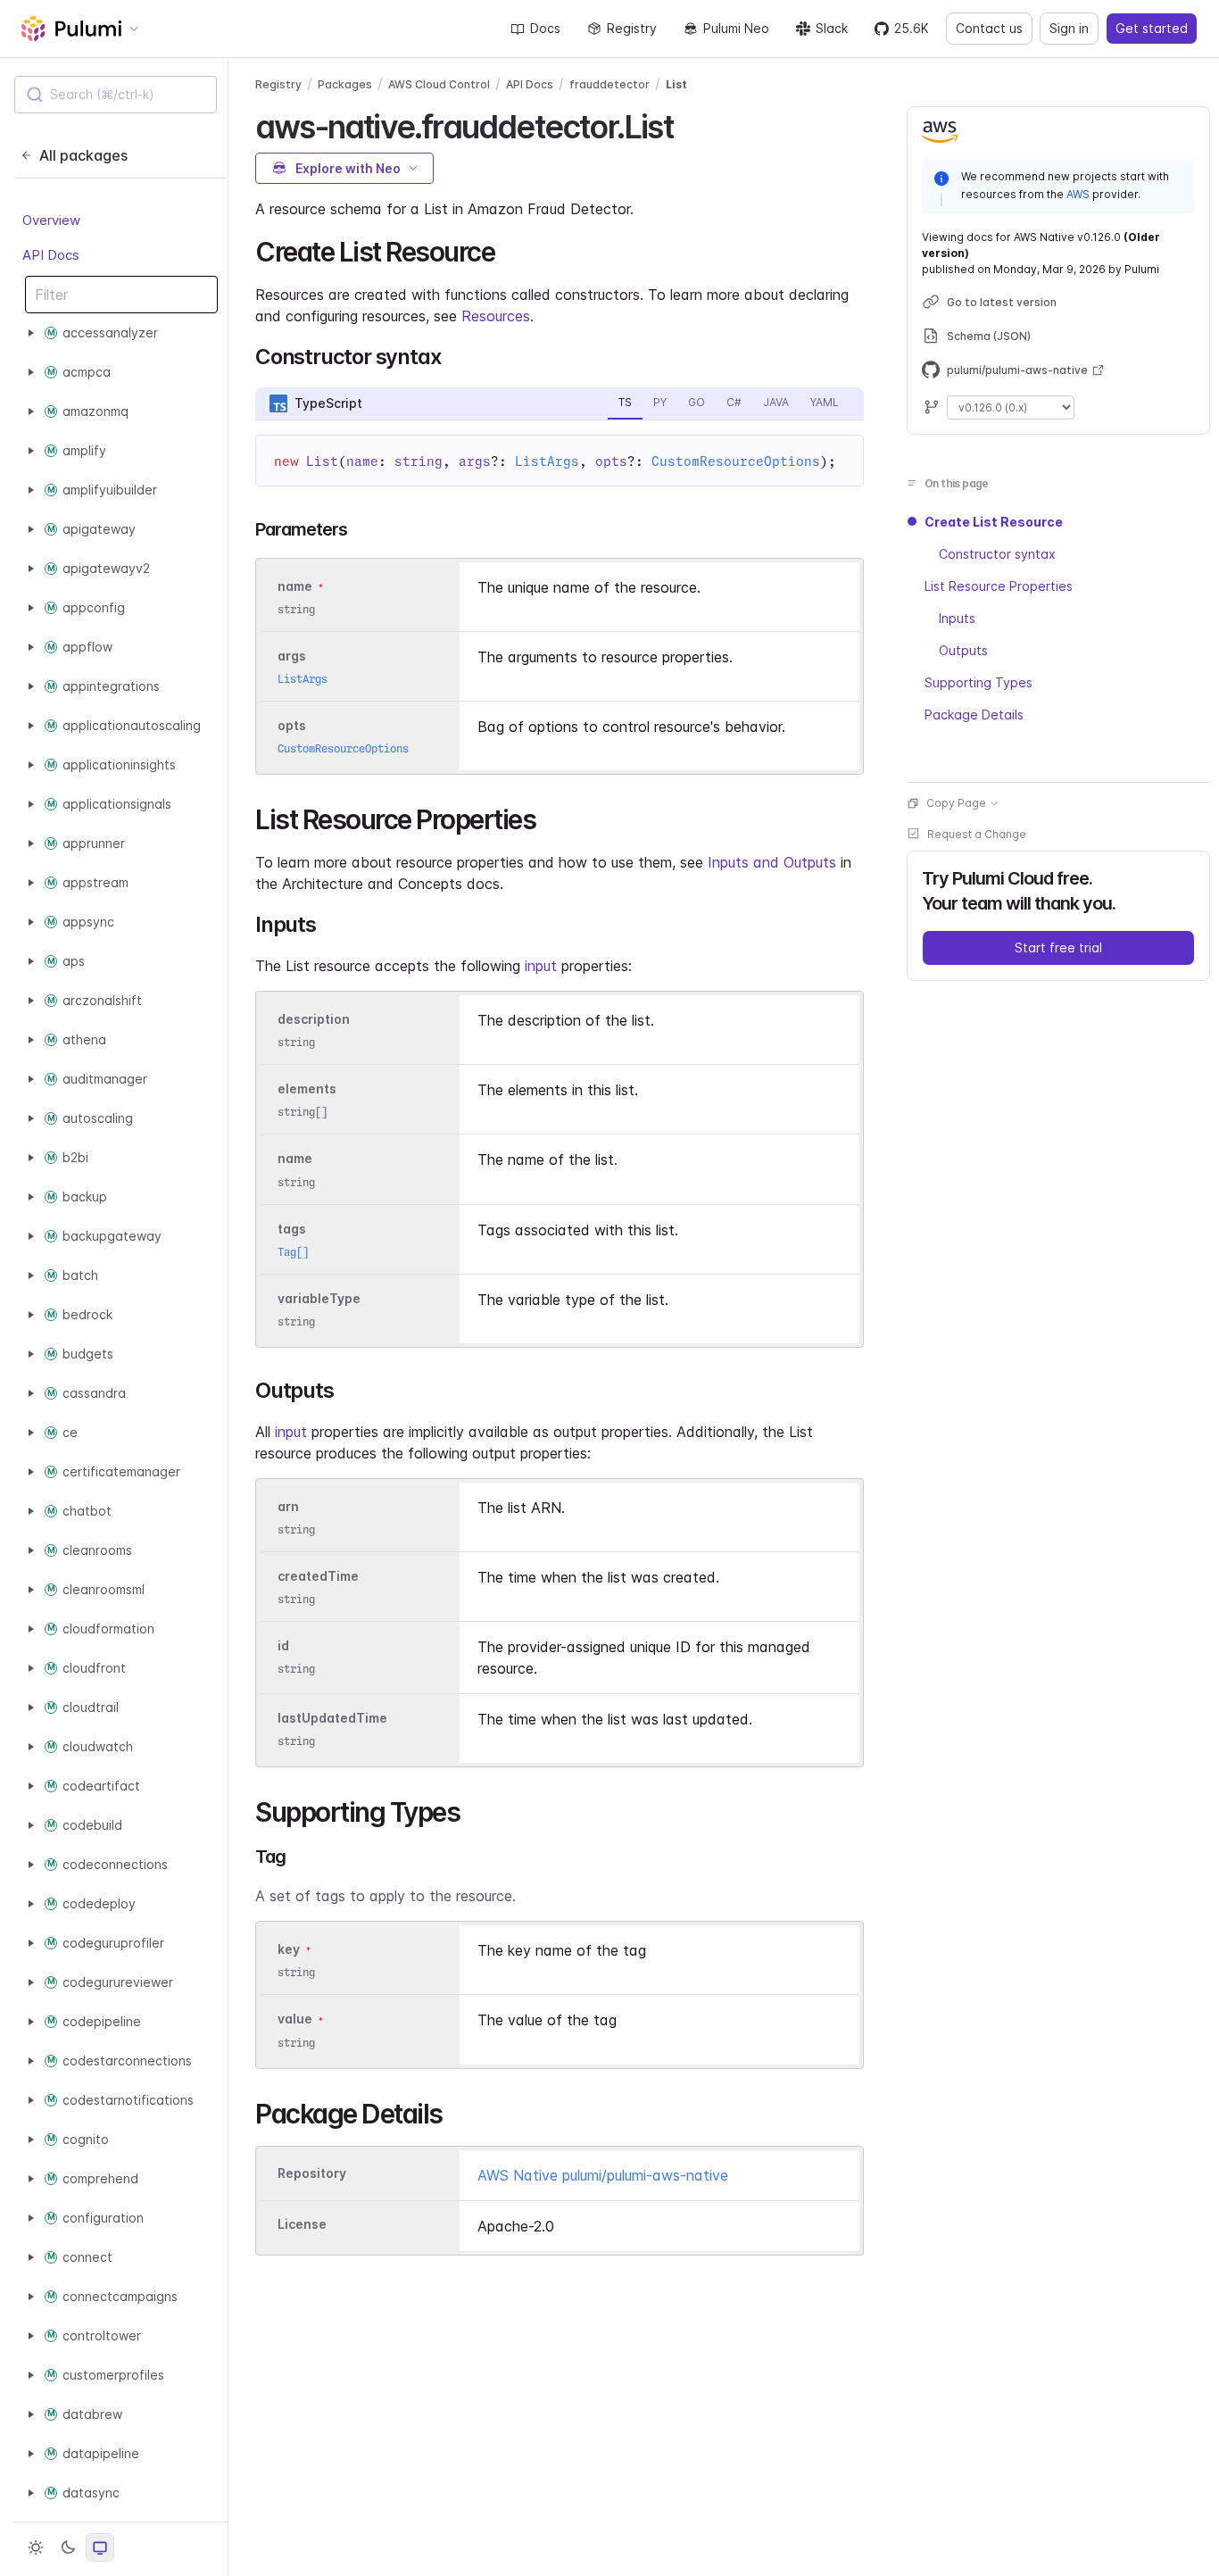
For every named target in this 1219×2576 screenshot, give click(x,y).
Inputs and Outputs (772, 862)
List (676, 84)
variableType (319, 1298)
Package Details (974, 715)
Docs (545, 28)
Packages (345, 84)
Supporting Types (979, 682)
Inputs (957, 618)
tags (292, 1229)
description (314, 1019)
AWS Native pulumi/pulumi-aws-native (603, 2175)
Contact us (989, 28)
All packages (83, 155)
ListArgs (547, 461)
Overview (51, 221)
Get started (1152, 28)
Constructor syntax (997, 554)
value (295, 2019)
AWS (1078, 193)
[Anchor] (688, 124)
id (283, 1645)
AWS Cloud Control (439, 84)
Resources (496, 316)
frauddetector (609, 84)
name (295, 1159)
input (541, 966)
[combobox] (116, 95)
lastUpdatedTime (332, 1718)
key (289, 1949)
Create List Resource (994, 522)
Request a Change (977, 834)
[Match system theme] (100, 2547)
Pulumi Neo (736, 28)
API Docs (51, 255)
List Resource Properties (999, 586)
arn (288, 1506)
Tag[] (293, 1252)
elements (307, 1089)
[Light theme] (36, 2547)
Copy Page (956, 803)
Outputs (963, 650)
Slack (832, 28)
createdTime (318, 1576)
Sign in (1069, 28)
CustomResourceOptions (736, 461)
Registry (632, 28)
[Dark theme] (68, 2547)
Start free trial (1058, 947)
